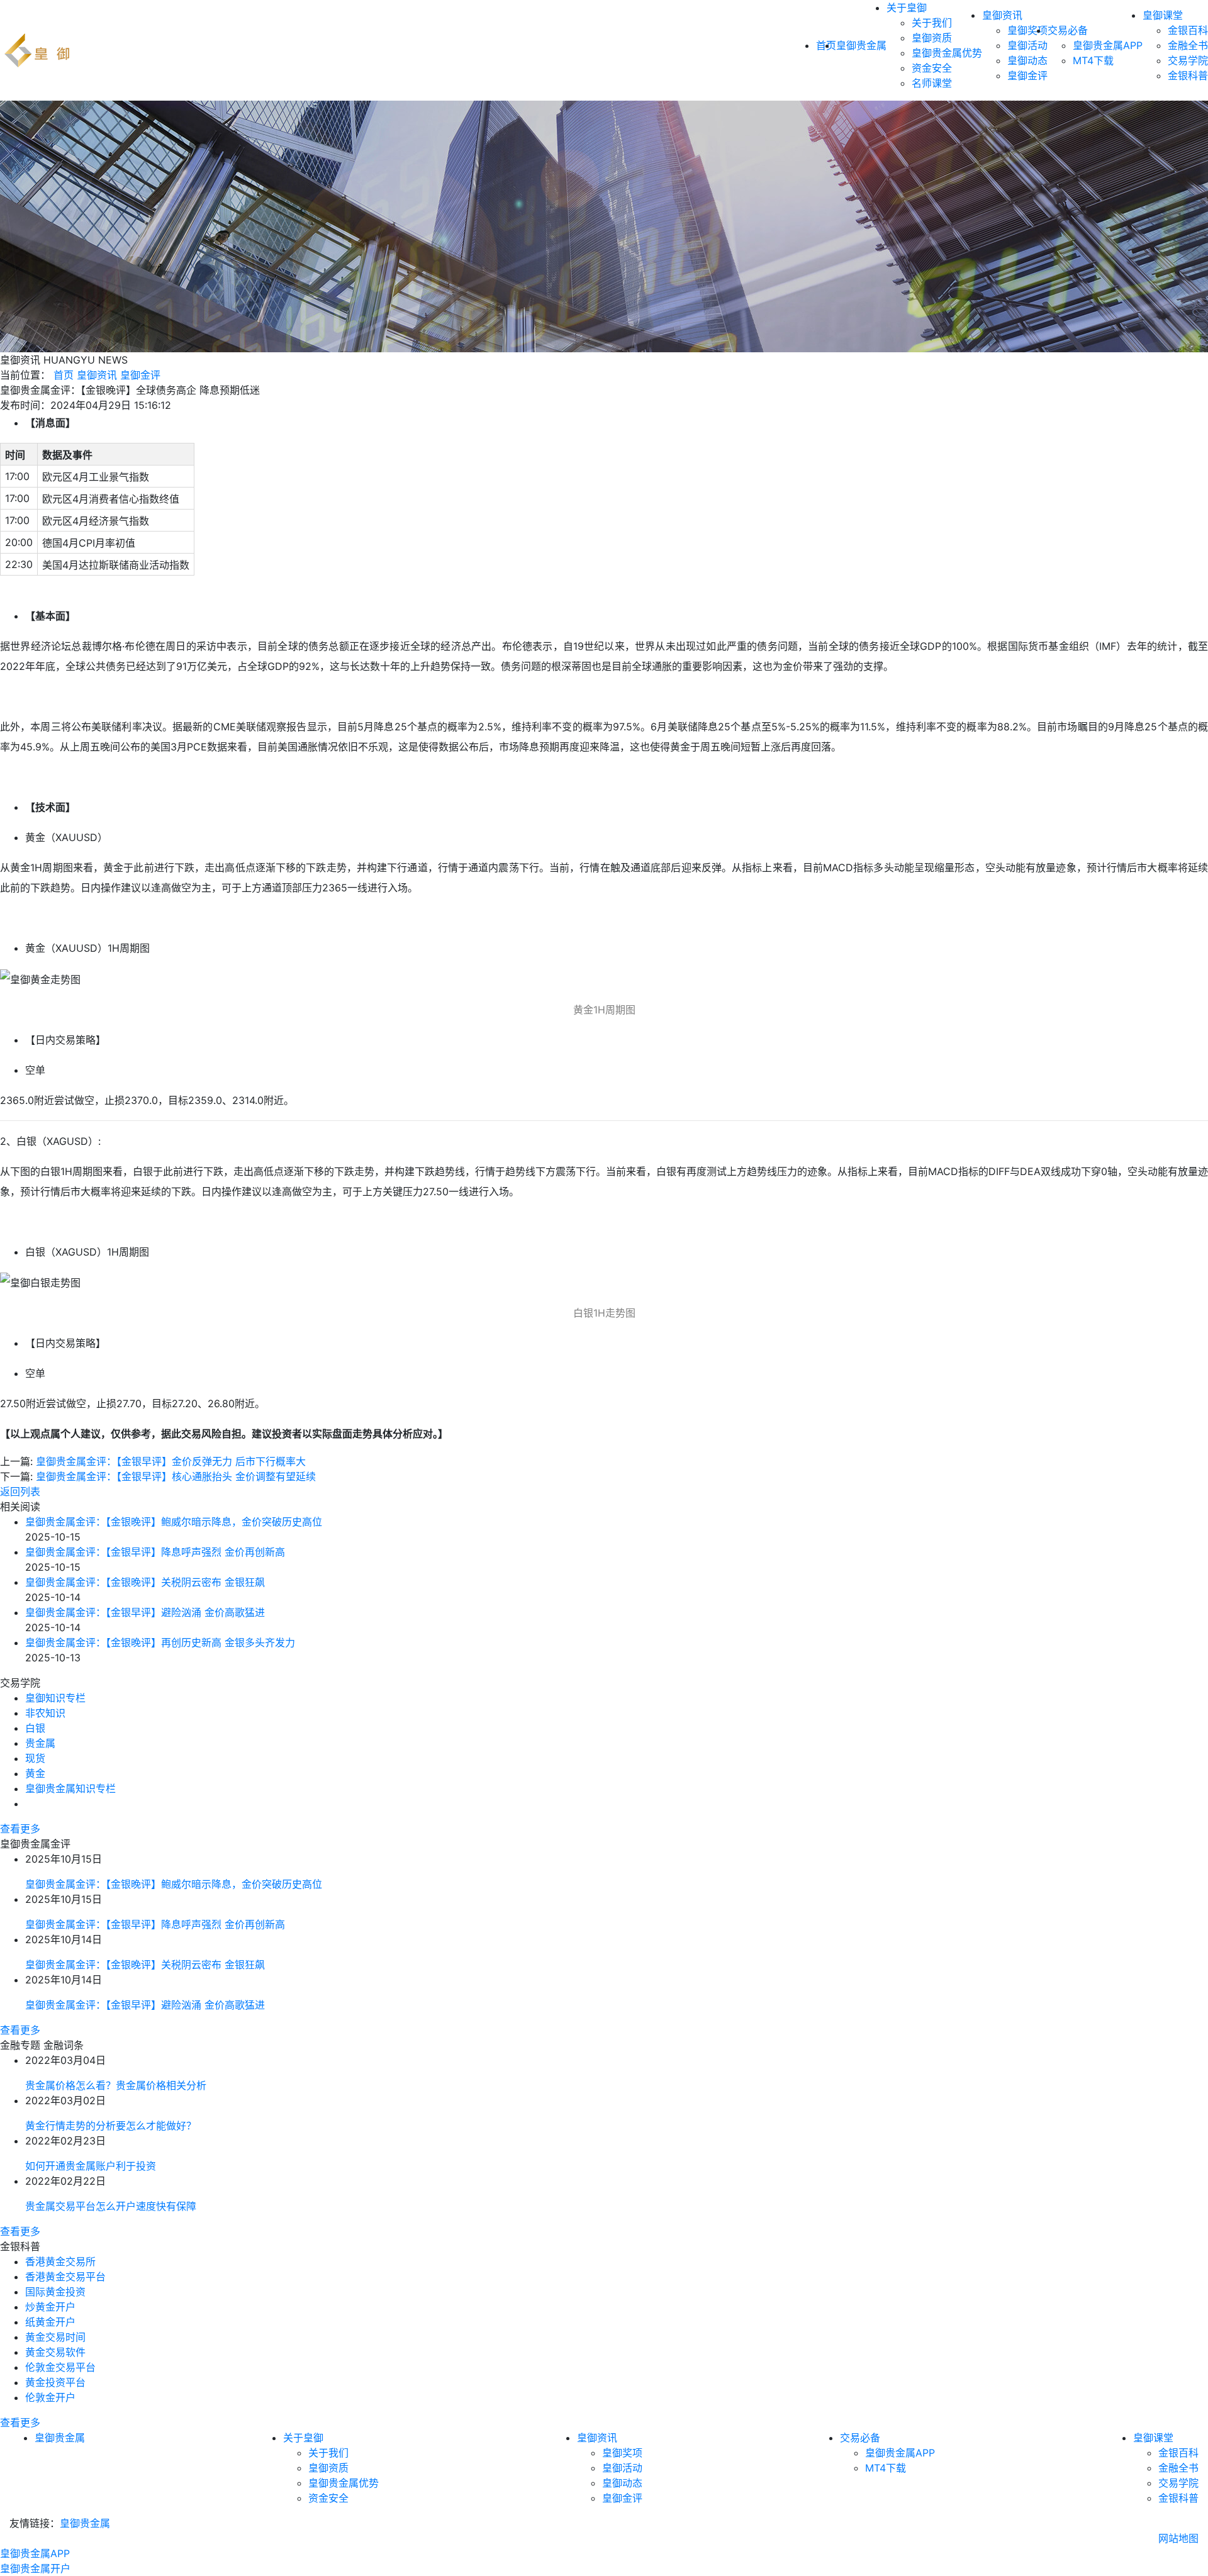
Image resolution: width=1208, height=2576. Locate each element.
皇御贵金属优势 (947, 53)
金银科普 (1188, 75)
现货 (35, 1758)
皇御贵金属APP (1108, 45)
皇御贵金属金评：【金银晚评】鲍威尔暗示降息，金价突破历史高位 (174, 1522)
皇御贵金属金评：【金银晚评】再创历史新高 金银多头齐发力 (160, 1642)
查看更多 (20, 1829)
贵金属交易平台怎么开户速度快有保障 (111, 2206)
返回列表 (20, 1492)
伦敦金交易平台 (60, 2367)
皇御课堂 (1163, 15)
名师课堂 (932, 83)
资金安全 (932, 68)
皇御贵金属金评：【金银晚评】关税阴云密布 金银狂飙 (145, 1582)
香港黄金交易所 (60, 2261)
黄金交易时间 (55, 2337)
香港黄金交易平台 (65, 2277)
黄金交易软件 (55, 2352)
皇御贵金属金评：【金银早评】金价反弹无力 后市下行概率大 (171, 1461)
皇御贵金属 (861, 45)
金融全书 (1188, 45)
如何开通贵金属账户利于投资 (91, 2166)
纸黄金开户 (50, 2322)
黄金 (35, 1773)
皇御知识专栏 (55, 1698)
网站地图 (1178, 2538)
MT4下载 (1093, 60)
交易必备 (1068, 30)
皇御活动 (1027, 45)
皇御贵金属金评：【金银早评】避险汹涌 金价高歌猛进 (145, 1612)
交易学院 (1188, 60)
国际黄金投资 (55, 2292)
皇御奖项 (1027, 30)
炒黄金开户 (50, 2307)
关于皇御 (907, 8)
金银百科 (1188, 30)
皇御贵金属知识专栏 (70, 1788)
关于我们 (932, 23)
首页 (64, 375)
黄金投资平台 (55, 2382)
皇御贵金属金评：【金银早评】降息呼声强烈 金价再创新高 (155, 1552)
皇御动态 (1027, 60)
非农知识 (45, 1713)
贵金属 (40, 1743)
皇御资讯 (1002, 15)
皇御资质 (932, 38)
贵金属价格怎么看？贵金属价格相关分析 (116, 2085)
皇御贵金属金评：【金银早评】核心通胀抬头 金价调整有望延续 (176, 1476)
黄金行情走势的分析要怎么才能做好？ (111, 2126)
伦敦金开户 (50, 2397)
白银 (35, 1728)
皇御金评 (1027, 75)
